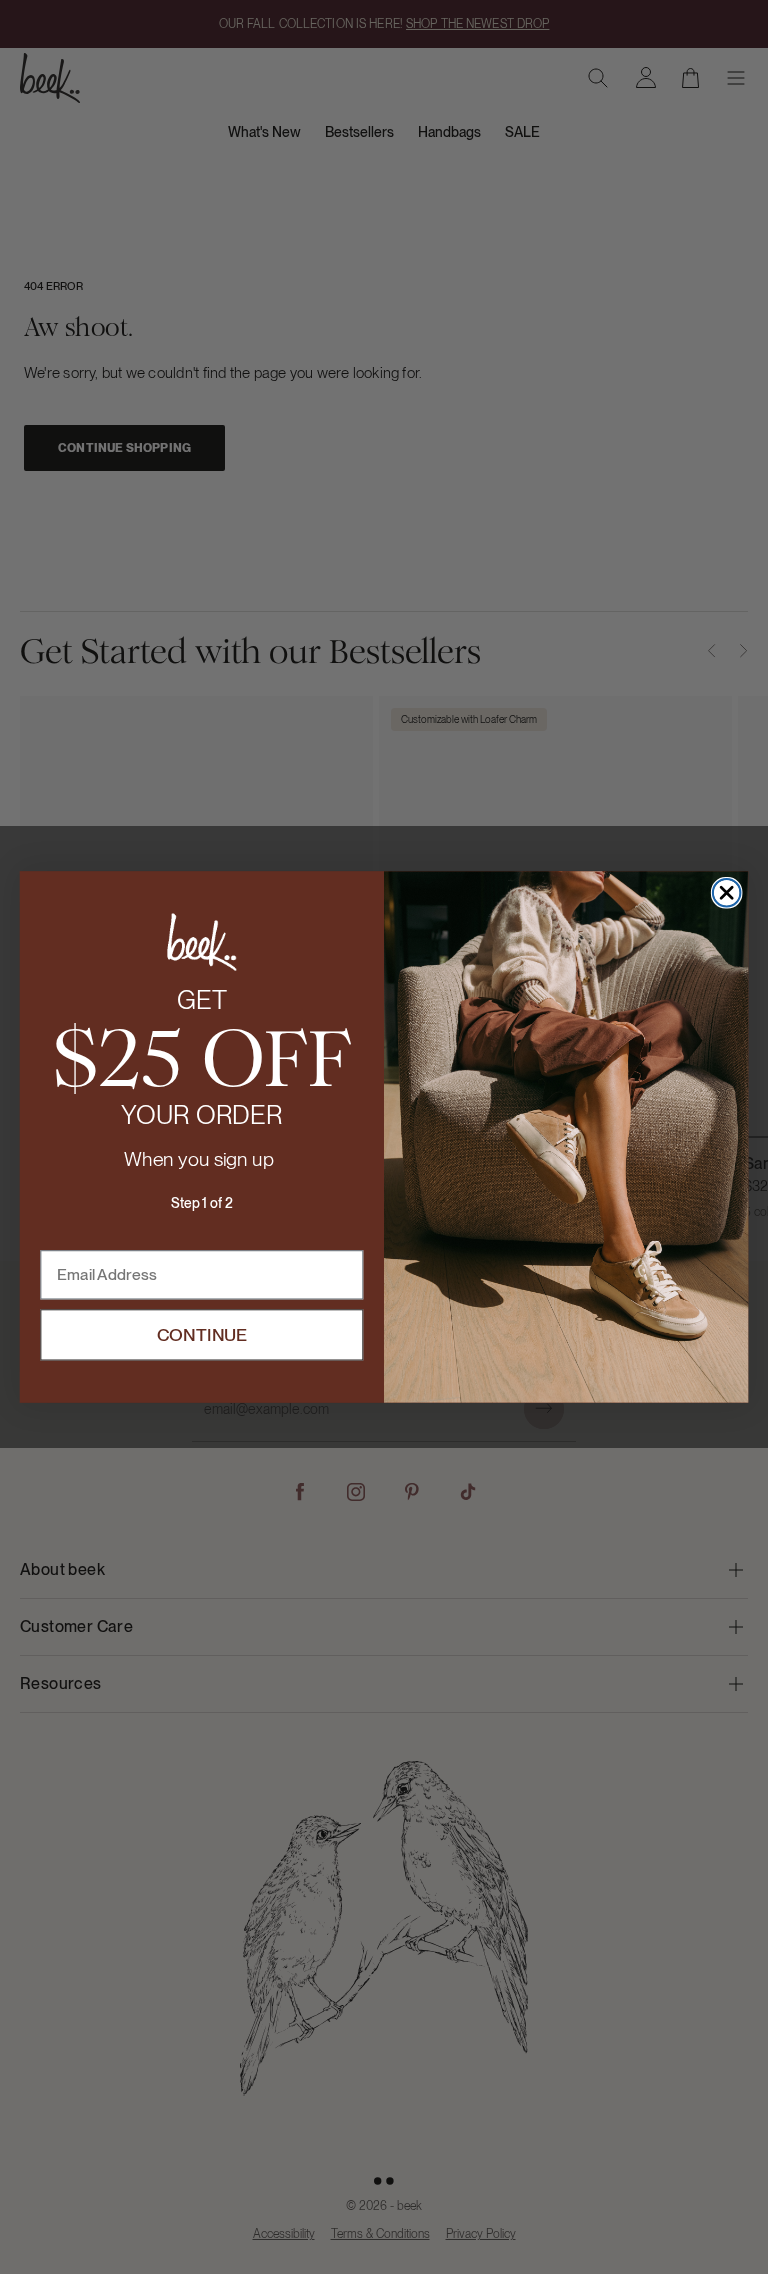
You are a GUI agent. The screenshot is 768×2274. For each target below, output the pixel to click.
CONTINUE (202, 1334)
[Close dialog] (727, 893)
